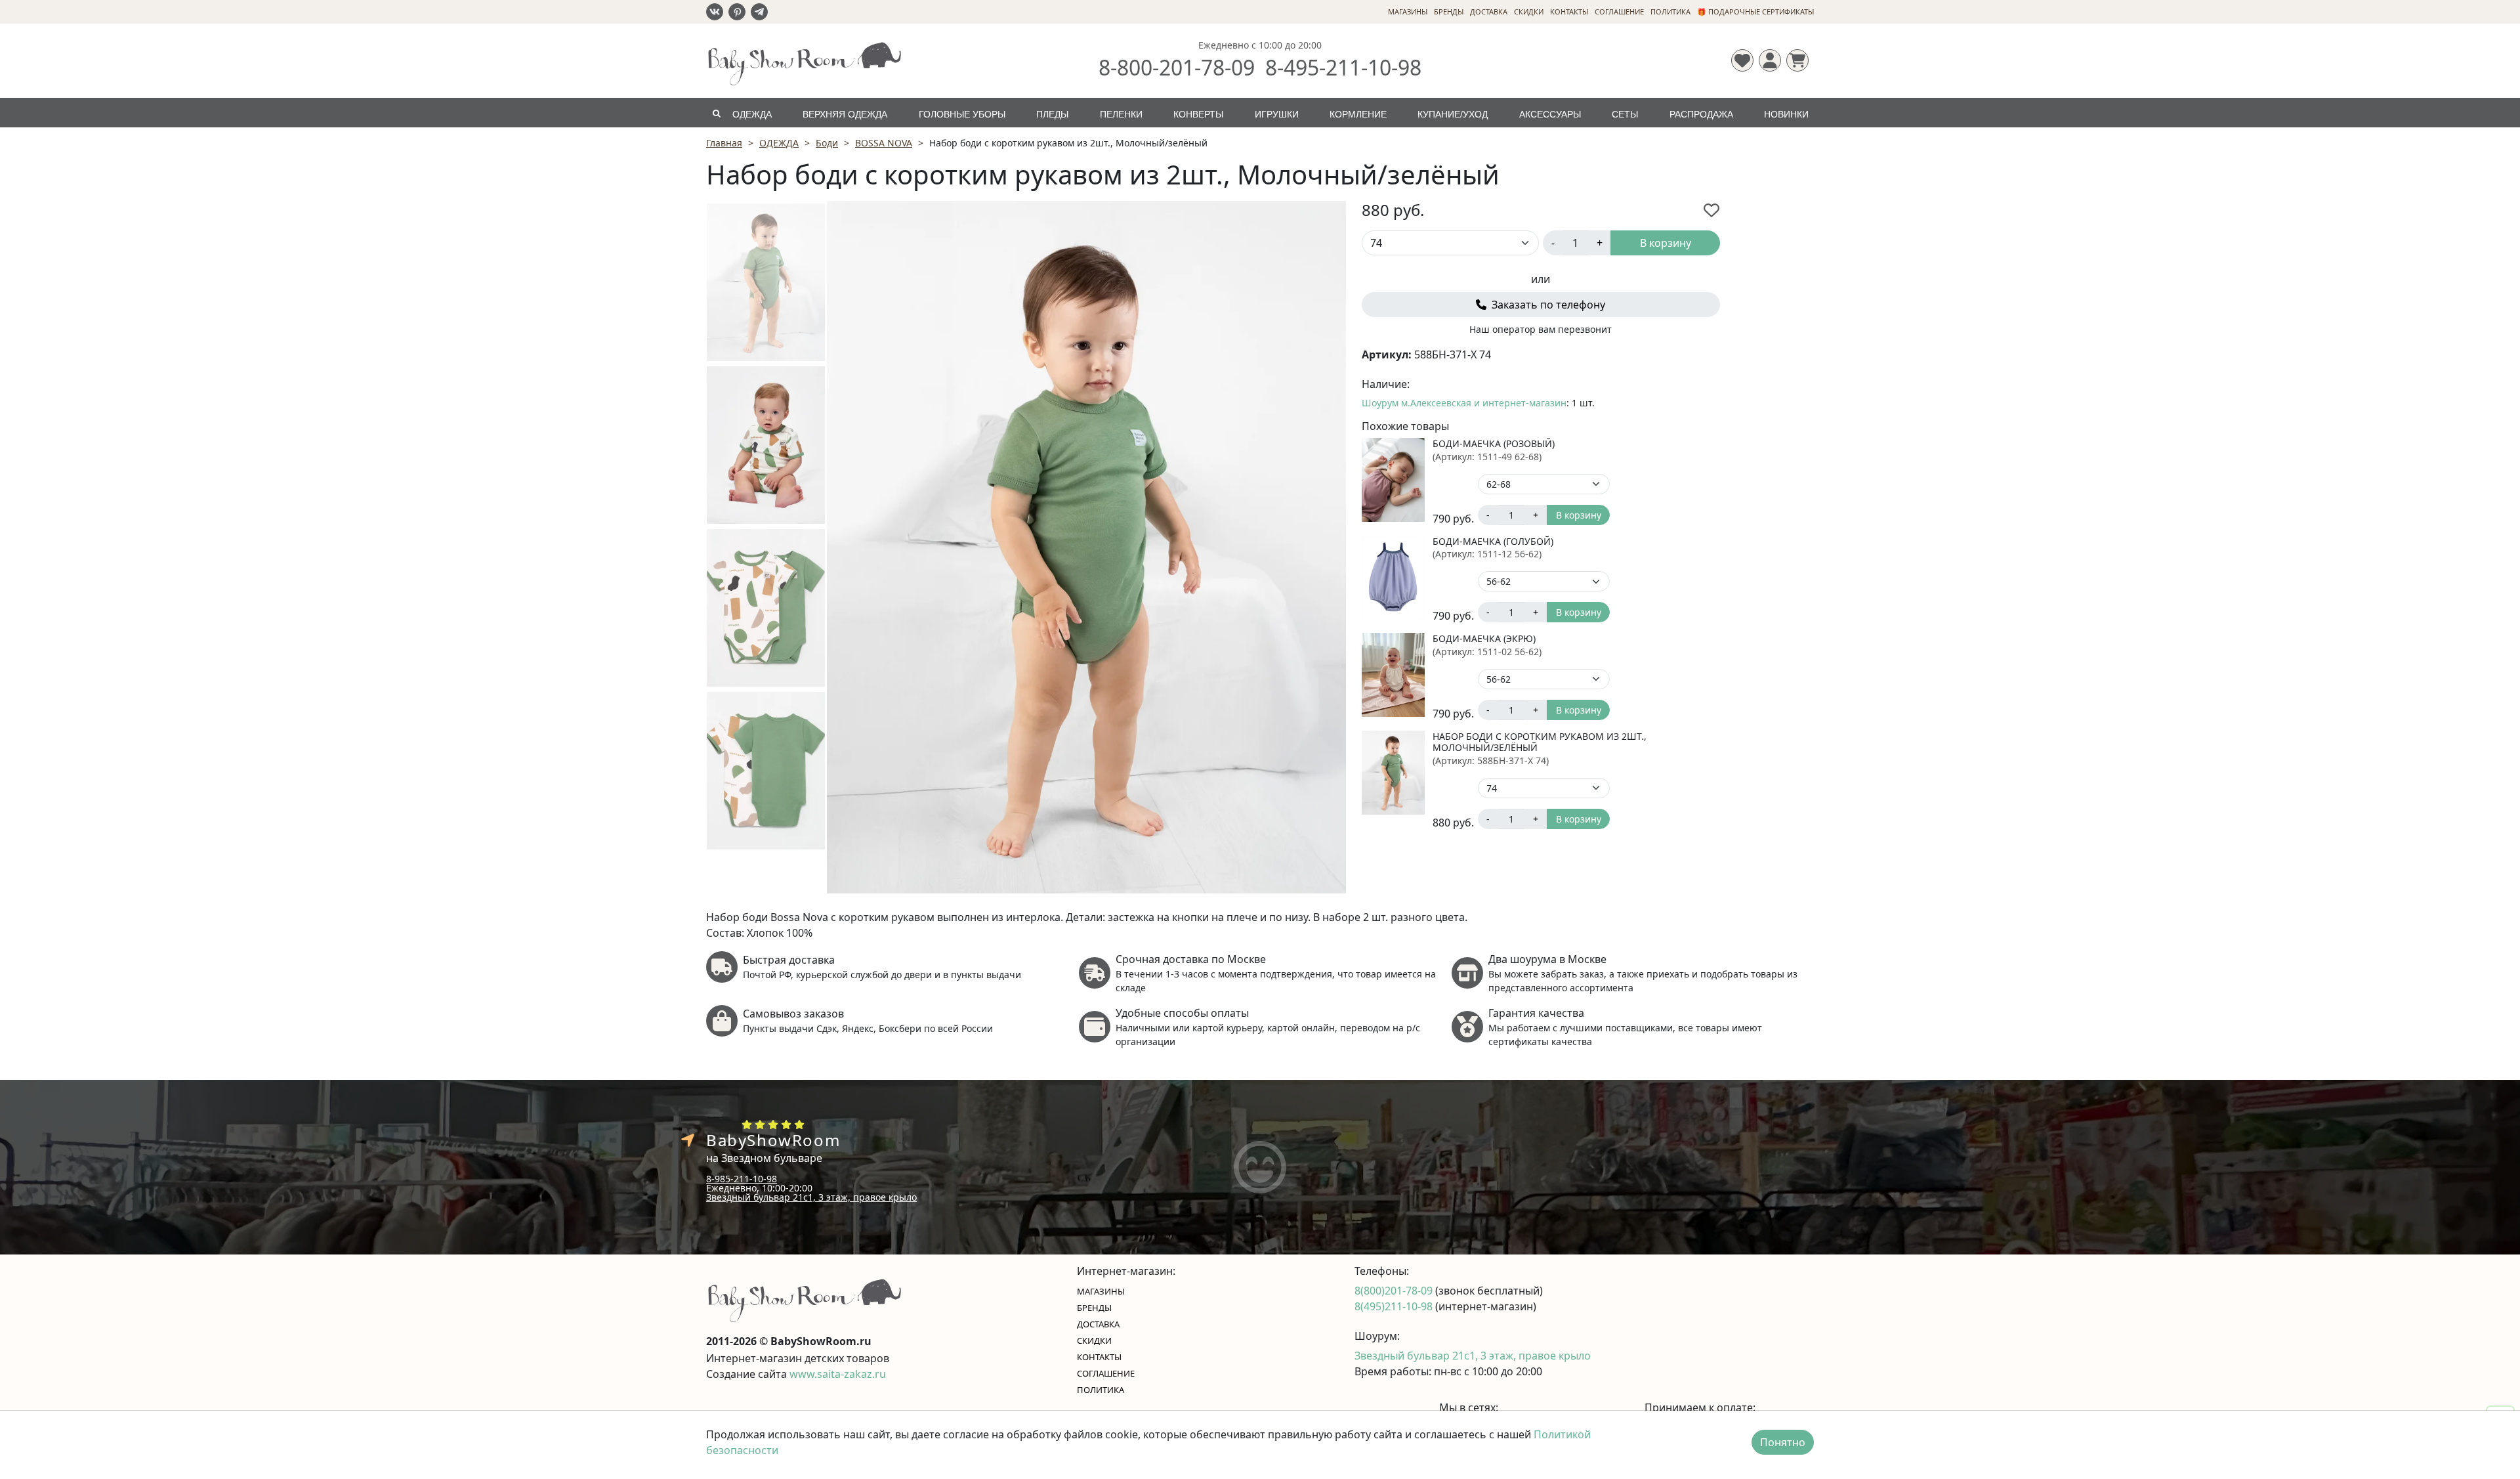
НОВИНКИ (1786, 114)
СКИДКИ (1529, 11)
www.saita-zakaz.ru (838, 1374)
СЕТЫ (1625, 114)
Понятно (1783, 1442)
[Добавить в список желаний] (1711, 210)
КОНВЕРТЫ (1198, 114)
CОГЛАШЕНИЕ (1619, 11)
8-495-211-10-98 (1343, 67)
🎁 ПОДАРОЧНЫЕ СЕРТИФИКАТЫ (1755, 11)
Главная (724, 143)
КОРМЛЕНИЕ (1358, 114)
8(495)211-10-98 (1395, 1306)
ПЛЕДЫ (1052, 114)
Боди (827, 143)
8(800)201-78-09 (1395, 1291)
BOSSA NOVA (884, 143)
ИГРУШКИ (1277, 114)
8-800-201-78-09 (1177, 67)
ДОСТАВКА (1489, 11)
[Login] (1770, 60)
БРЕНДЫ (1449, 11)
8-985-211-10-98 (742, 1179)
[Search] (716, 113)
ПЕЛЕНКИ (1121, 114)
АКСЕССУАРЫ (1550, 114)
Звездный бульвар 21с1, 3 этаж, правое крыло (811, 1197)
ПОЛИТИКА (1670, 11)
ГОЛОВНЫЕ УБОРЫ (962, 114)
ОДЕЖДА (752, 114)
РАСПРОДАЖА (1701, 114)
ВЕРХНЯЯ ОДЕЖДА (845, 114)
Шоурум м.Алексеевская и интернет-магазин (1464, 403)
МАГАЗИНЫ (1408, 11)
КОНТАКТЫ (1569, 11)
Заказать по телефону (1547, 305)
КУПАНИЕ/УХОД (1453, 114)
